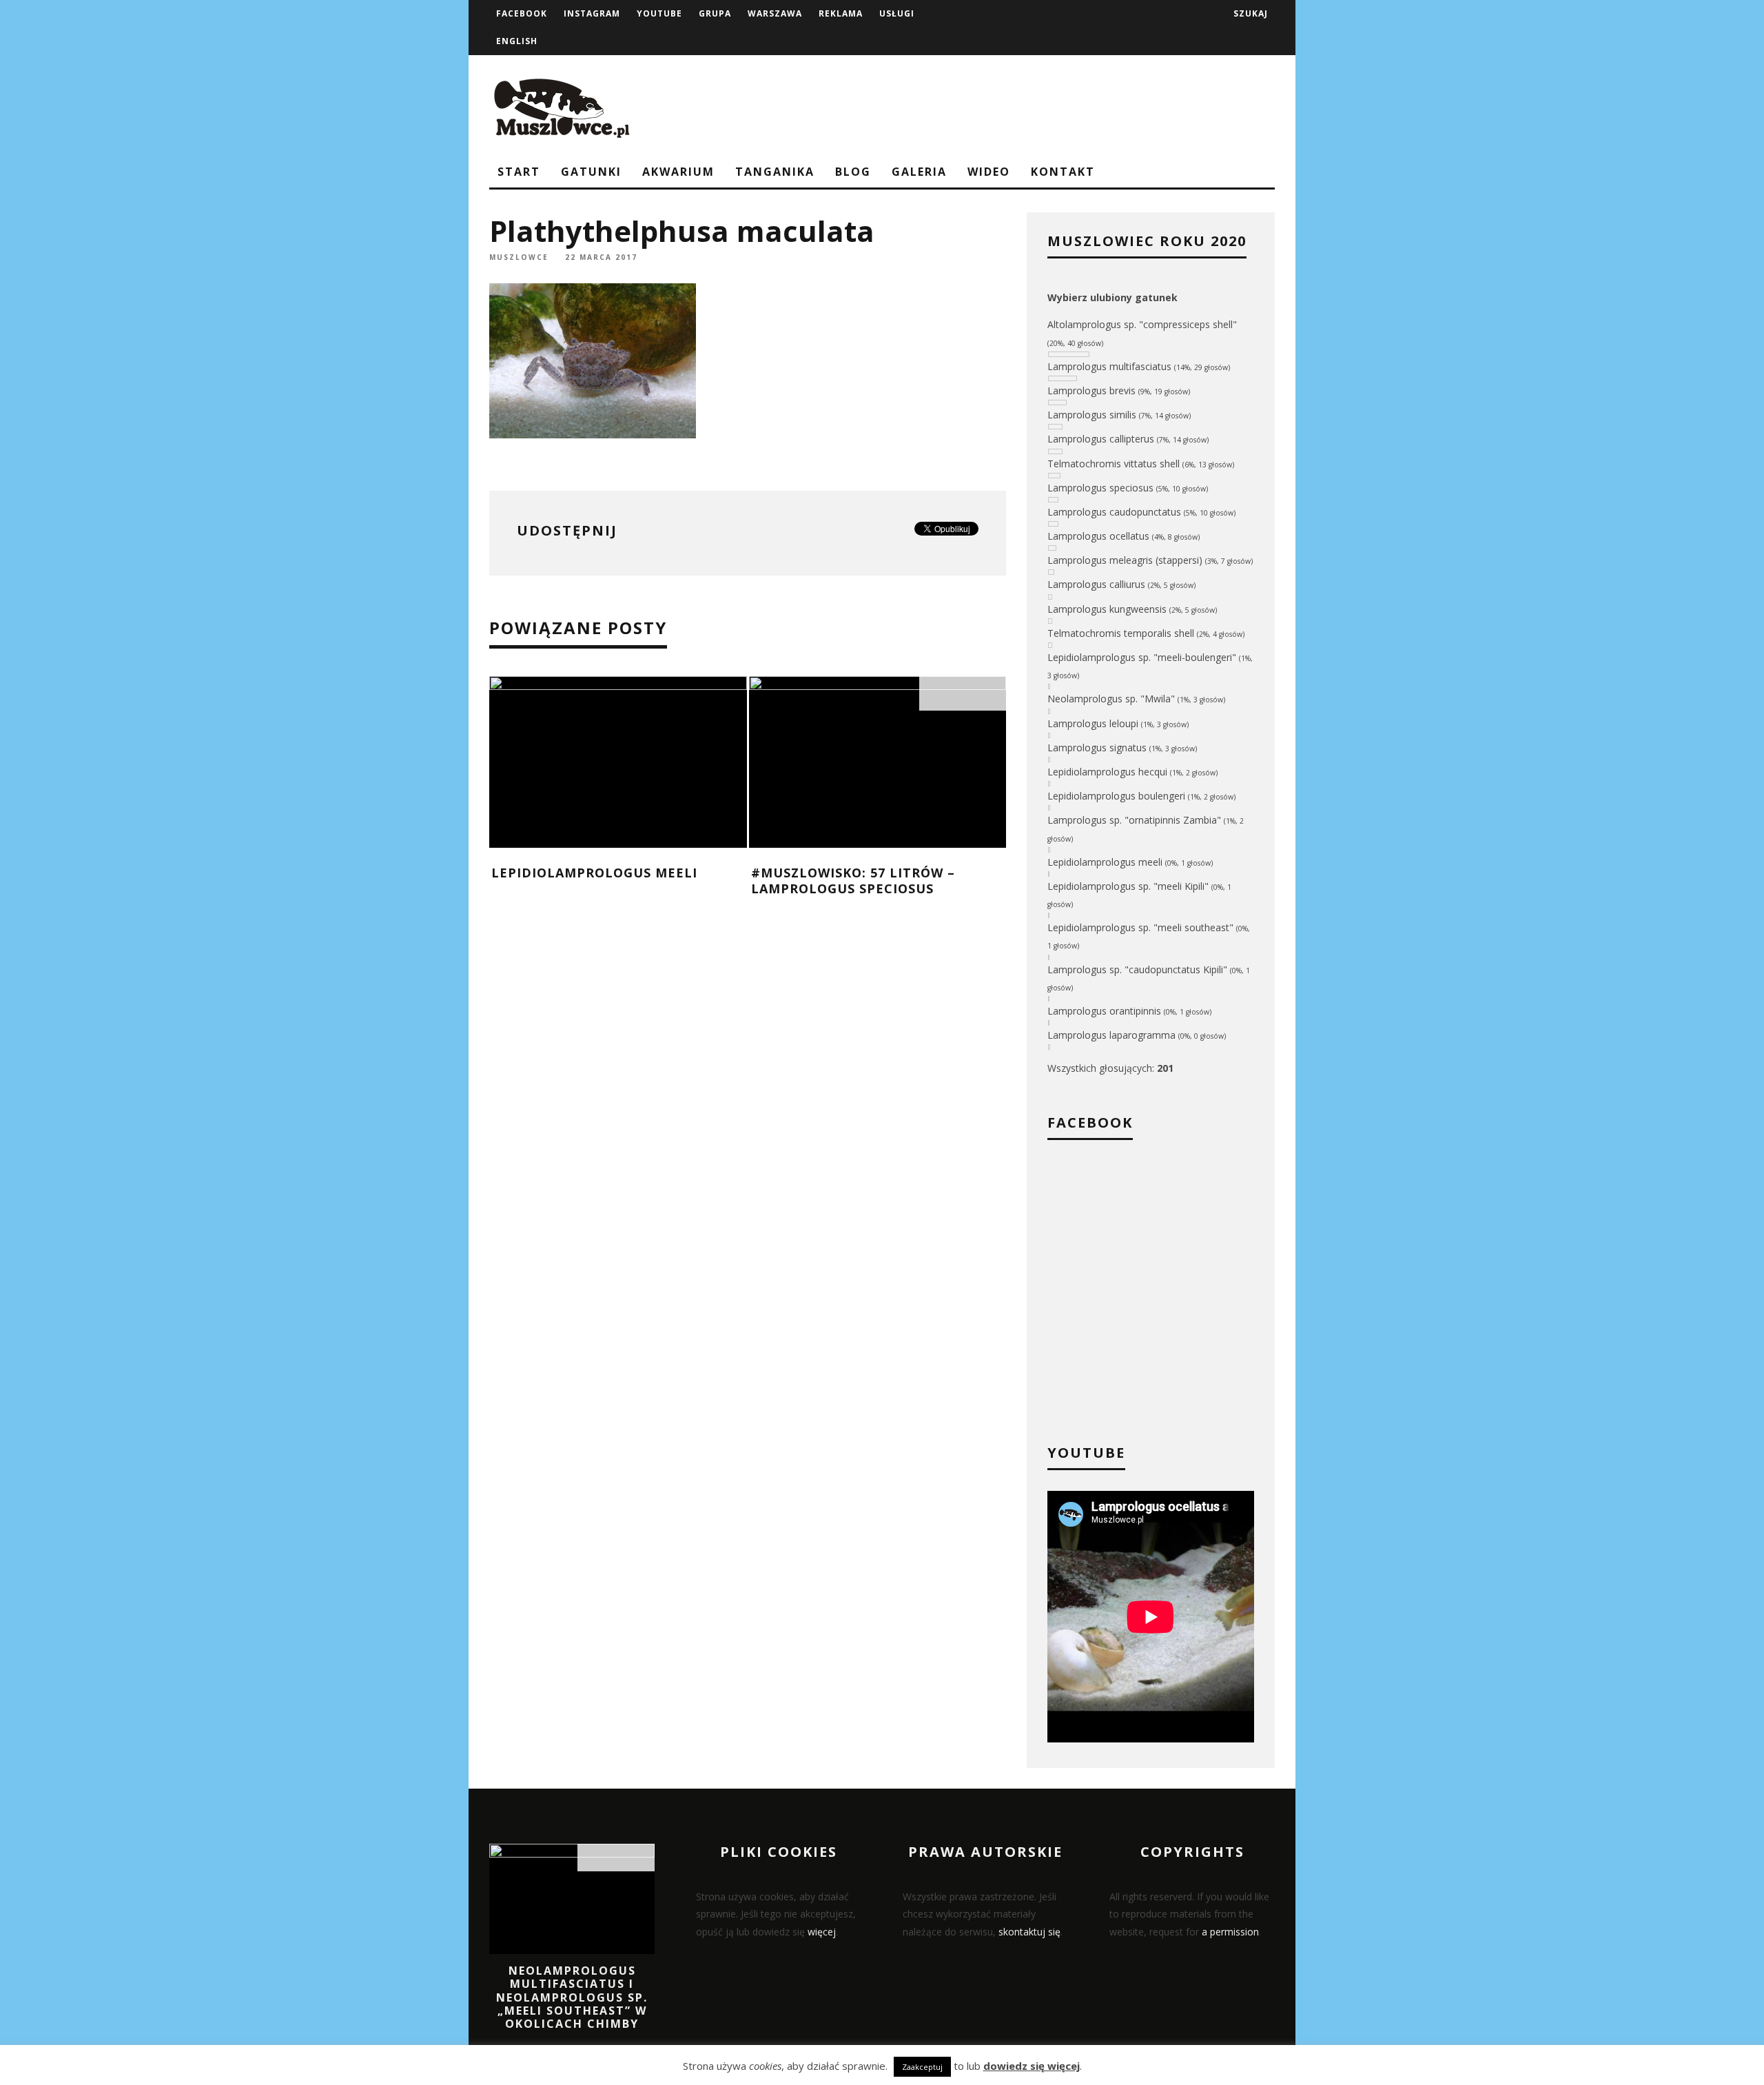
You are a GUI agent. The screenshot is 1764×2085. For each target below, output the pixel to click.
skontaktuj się (1029, 1932)
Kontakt (1063, 172)
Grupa (715, 13)
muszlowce (519, 257)
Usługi (897, 13)
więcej (822, 1932)
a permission (1230, 1932)
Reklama (841, 13)
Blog (853, 172)
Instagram (592, 13)
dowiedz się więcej (1032, 2066)
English (517, 41)
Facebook (522, 13)
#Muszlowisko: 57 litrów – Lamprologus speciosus (853, 881)
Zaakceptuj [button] (922, 2067)
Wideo (989, 172)
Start (519, 172)
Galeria (919, 172)
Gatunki (591, 172)
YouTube (659, 13)
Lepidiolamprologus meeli (594, 873)
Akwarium (678, 172)
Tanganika (775, 172)
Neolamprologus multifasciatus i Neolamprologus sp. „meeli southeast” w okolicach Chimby (572, 1997)
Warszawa (775, 13)
